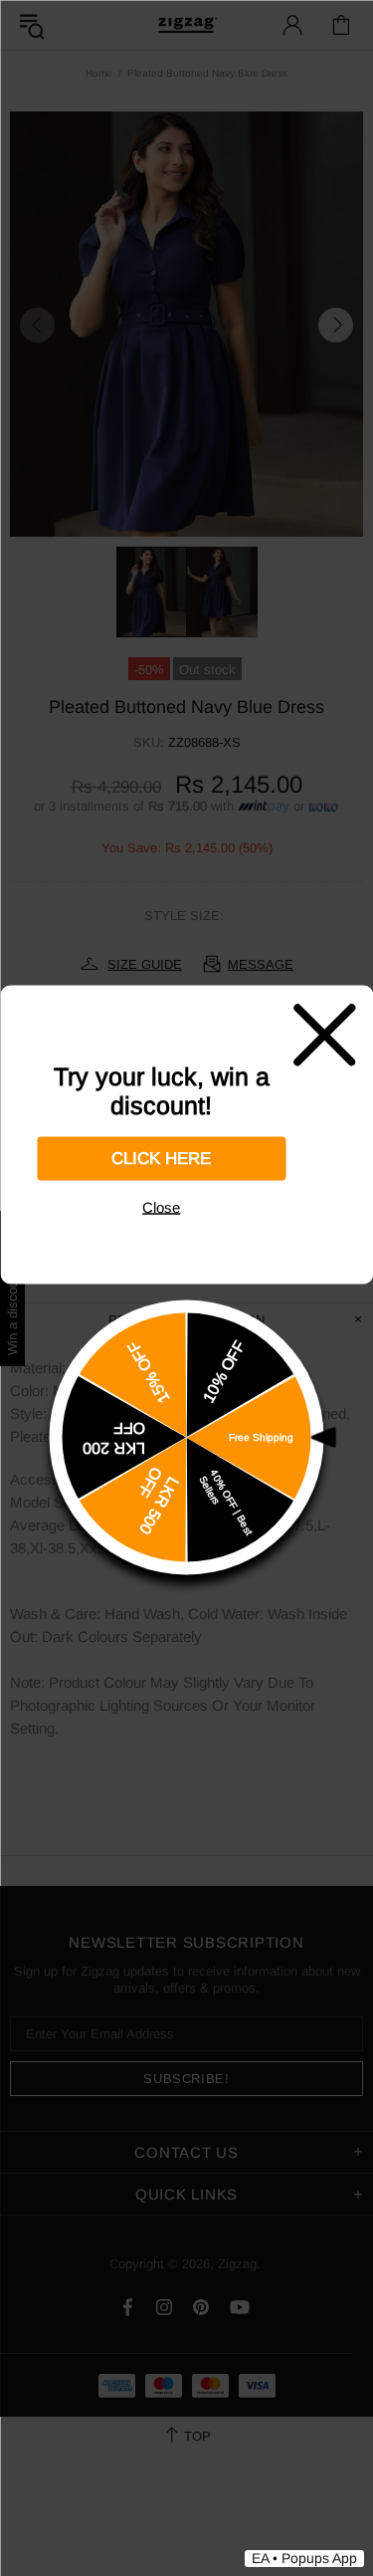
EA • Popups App (304, 2558)
